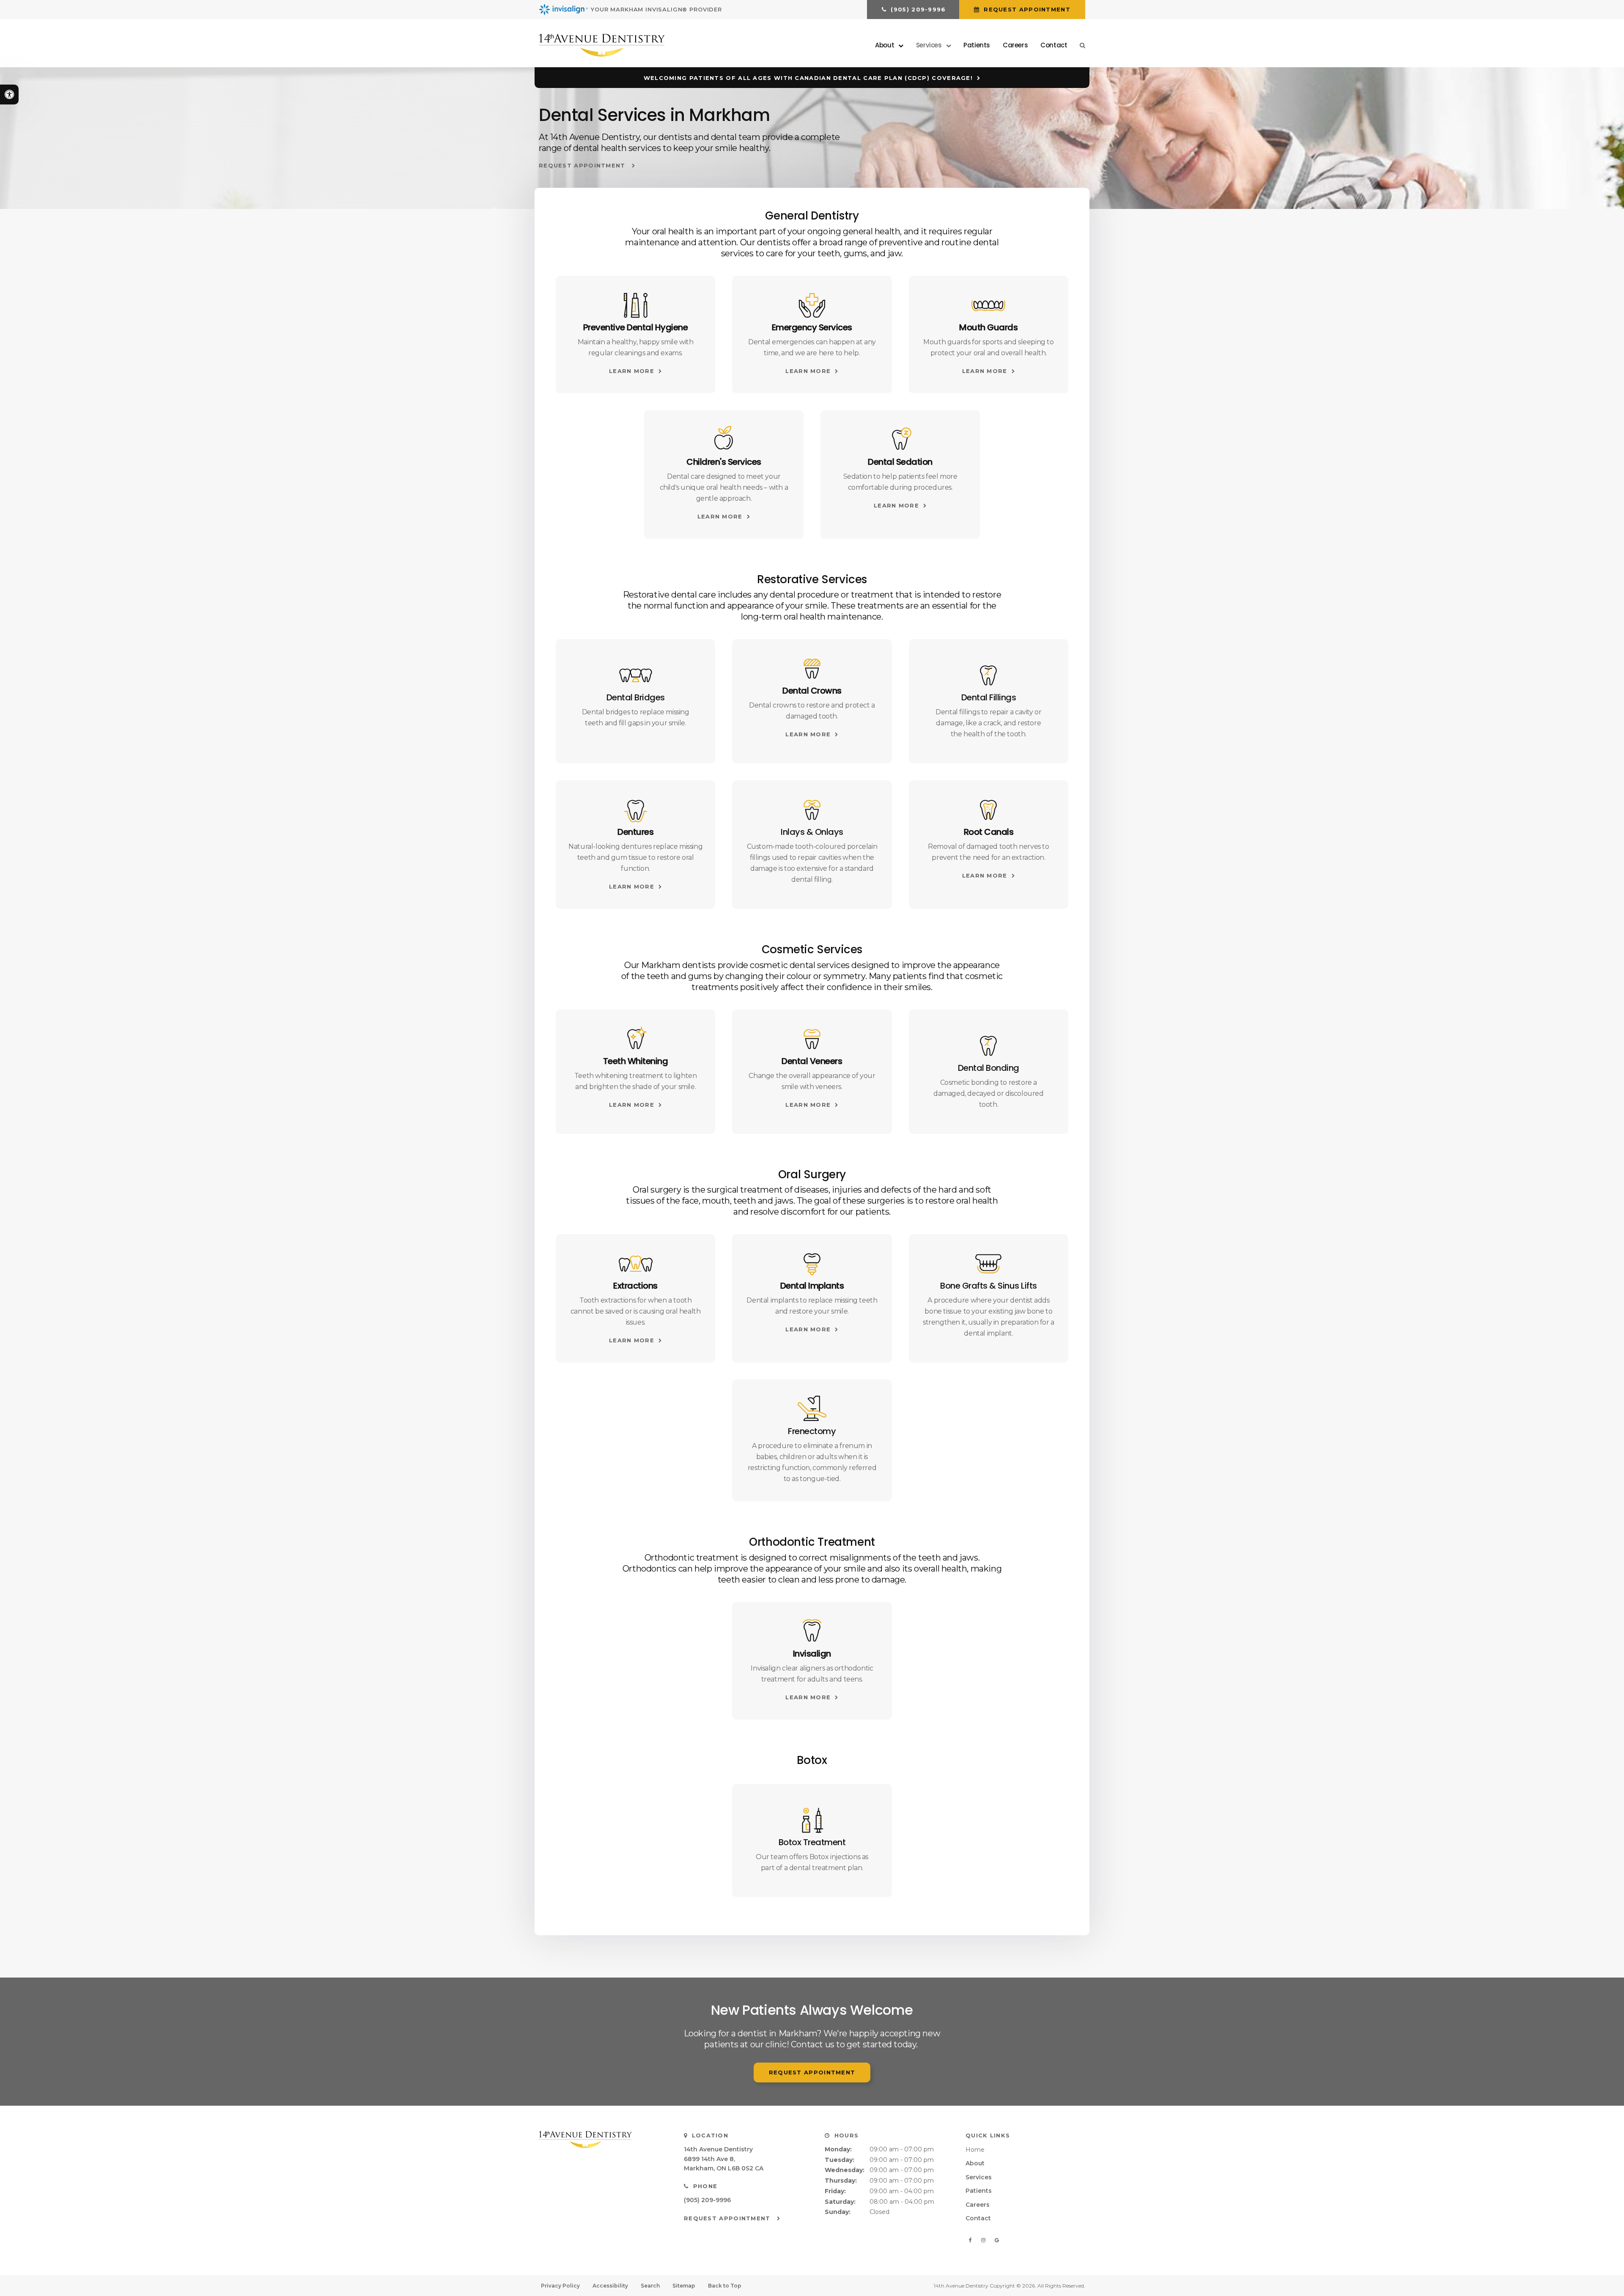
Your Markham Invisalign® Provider (656, 9)
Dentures (635, 832)
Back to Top (725, 2286)
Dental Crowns (812, 691)
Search (650, 2286)
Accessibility (610, 2286)
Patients (977, 45)
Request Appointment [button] (1026, 9)
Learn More (632, 371)
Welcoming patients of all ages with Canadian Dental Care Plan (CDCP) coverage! (808, 78)
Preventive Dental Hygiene (636, 327)
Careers (1015, 45)
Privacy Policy (560, 2286)
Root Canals (989, 832)
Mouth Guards (988, 327)
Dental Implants (812, 1286)
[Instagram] (985, 2240)
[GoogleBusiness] (997, 2240)
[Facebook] (972, 2240)
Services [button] (929, 45)
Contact (1054, 45)
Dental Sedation (900, 462)
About (975, 2163)
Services (979, 2177)
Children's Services (724, 462)
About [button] (885, 45)
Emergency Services (812, 327)
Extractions (635, 1286)
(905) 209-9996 (707, 2200)
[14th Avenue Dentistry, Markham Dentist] (601, 2140)
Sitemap (684, 2286)
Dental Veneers (812, 1061)
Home (975, 2150)
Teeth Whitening (636, 1061)
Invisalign (812, 1654)
